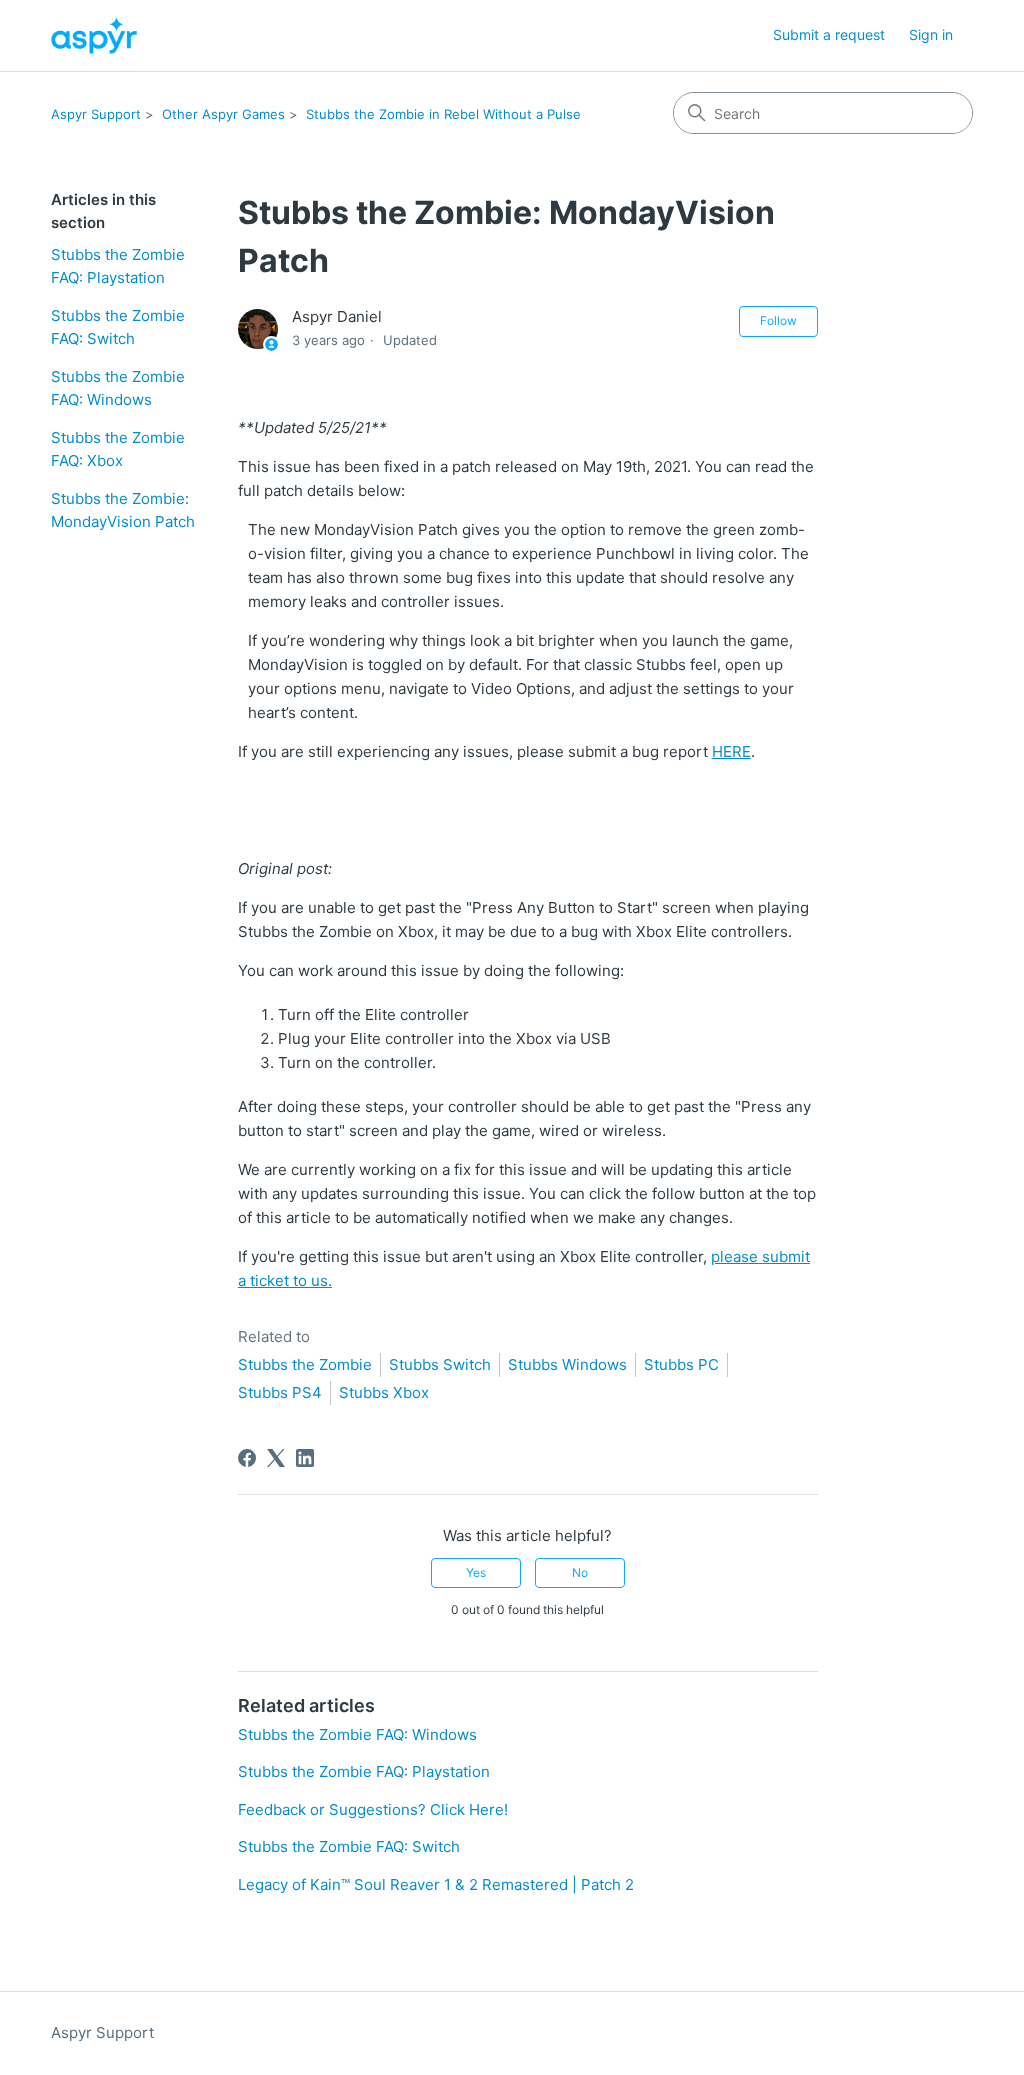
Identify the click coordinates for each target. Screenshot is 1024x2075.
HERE (731, 751)
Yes (476, 1572)
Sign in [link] (931, 34)
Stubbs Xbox (384, 1392)
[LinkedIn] (305, 1458)
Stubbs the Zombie (305, 1364)
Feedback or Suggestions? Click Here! (373, 1809)
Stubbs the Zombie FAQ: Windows (118, 388)
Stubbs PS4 (280, 1392)
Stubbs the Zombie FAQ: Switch (118, 327)
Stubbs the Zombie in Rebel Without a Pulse (443, 114)
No (580, 1572)
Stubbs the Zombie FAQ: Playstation (118, 266)
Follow (778, 320)
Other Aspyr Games (223, 114)
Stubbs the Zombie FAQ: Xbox (118, 449)
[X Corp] (276, 1458)
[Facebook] (247, 1458)
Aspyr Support (96, 114)
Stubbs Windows (567, 1364)
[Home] (93, 35)
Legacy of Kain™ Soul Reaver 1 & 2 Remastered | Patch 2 (436, 1884)
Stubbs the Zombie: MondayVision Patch (123, 510)
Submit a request (829, 34)
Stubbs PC (681, 1364)
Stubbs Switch (440, 1364)
